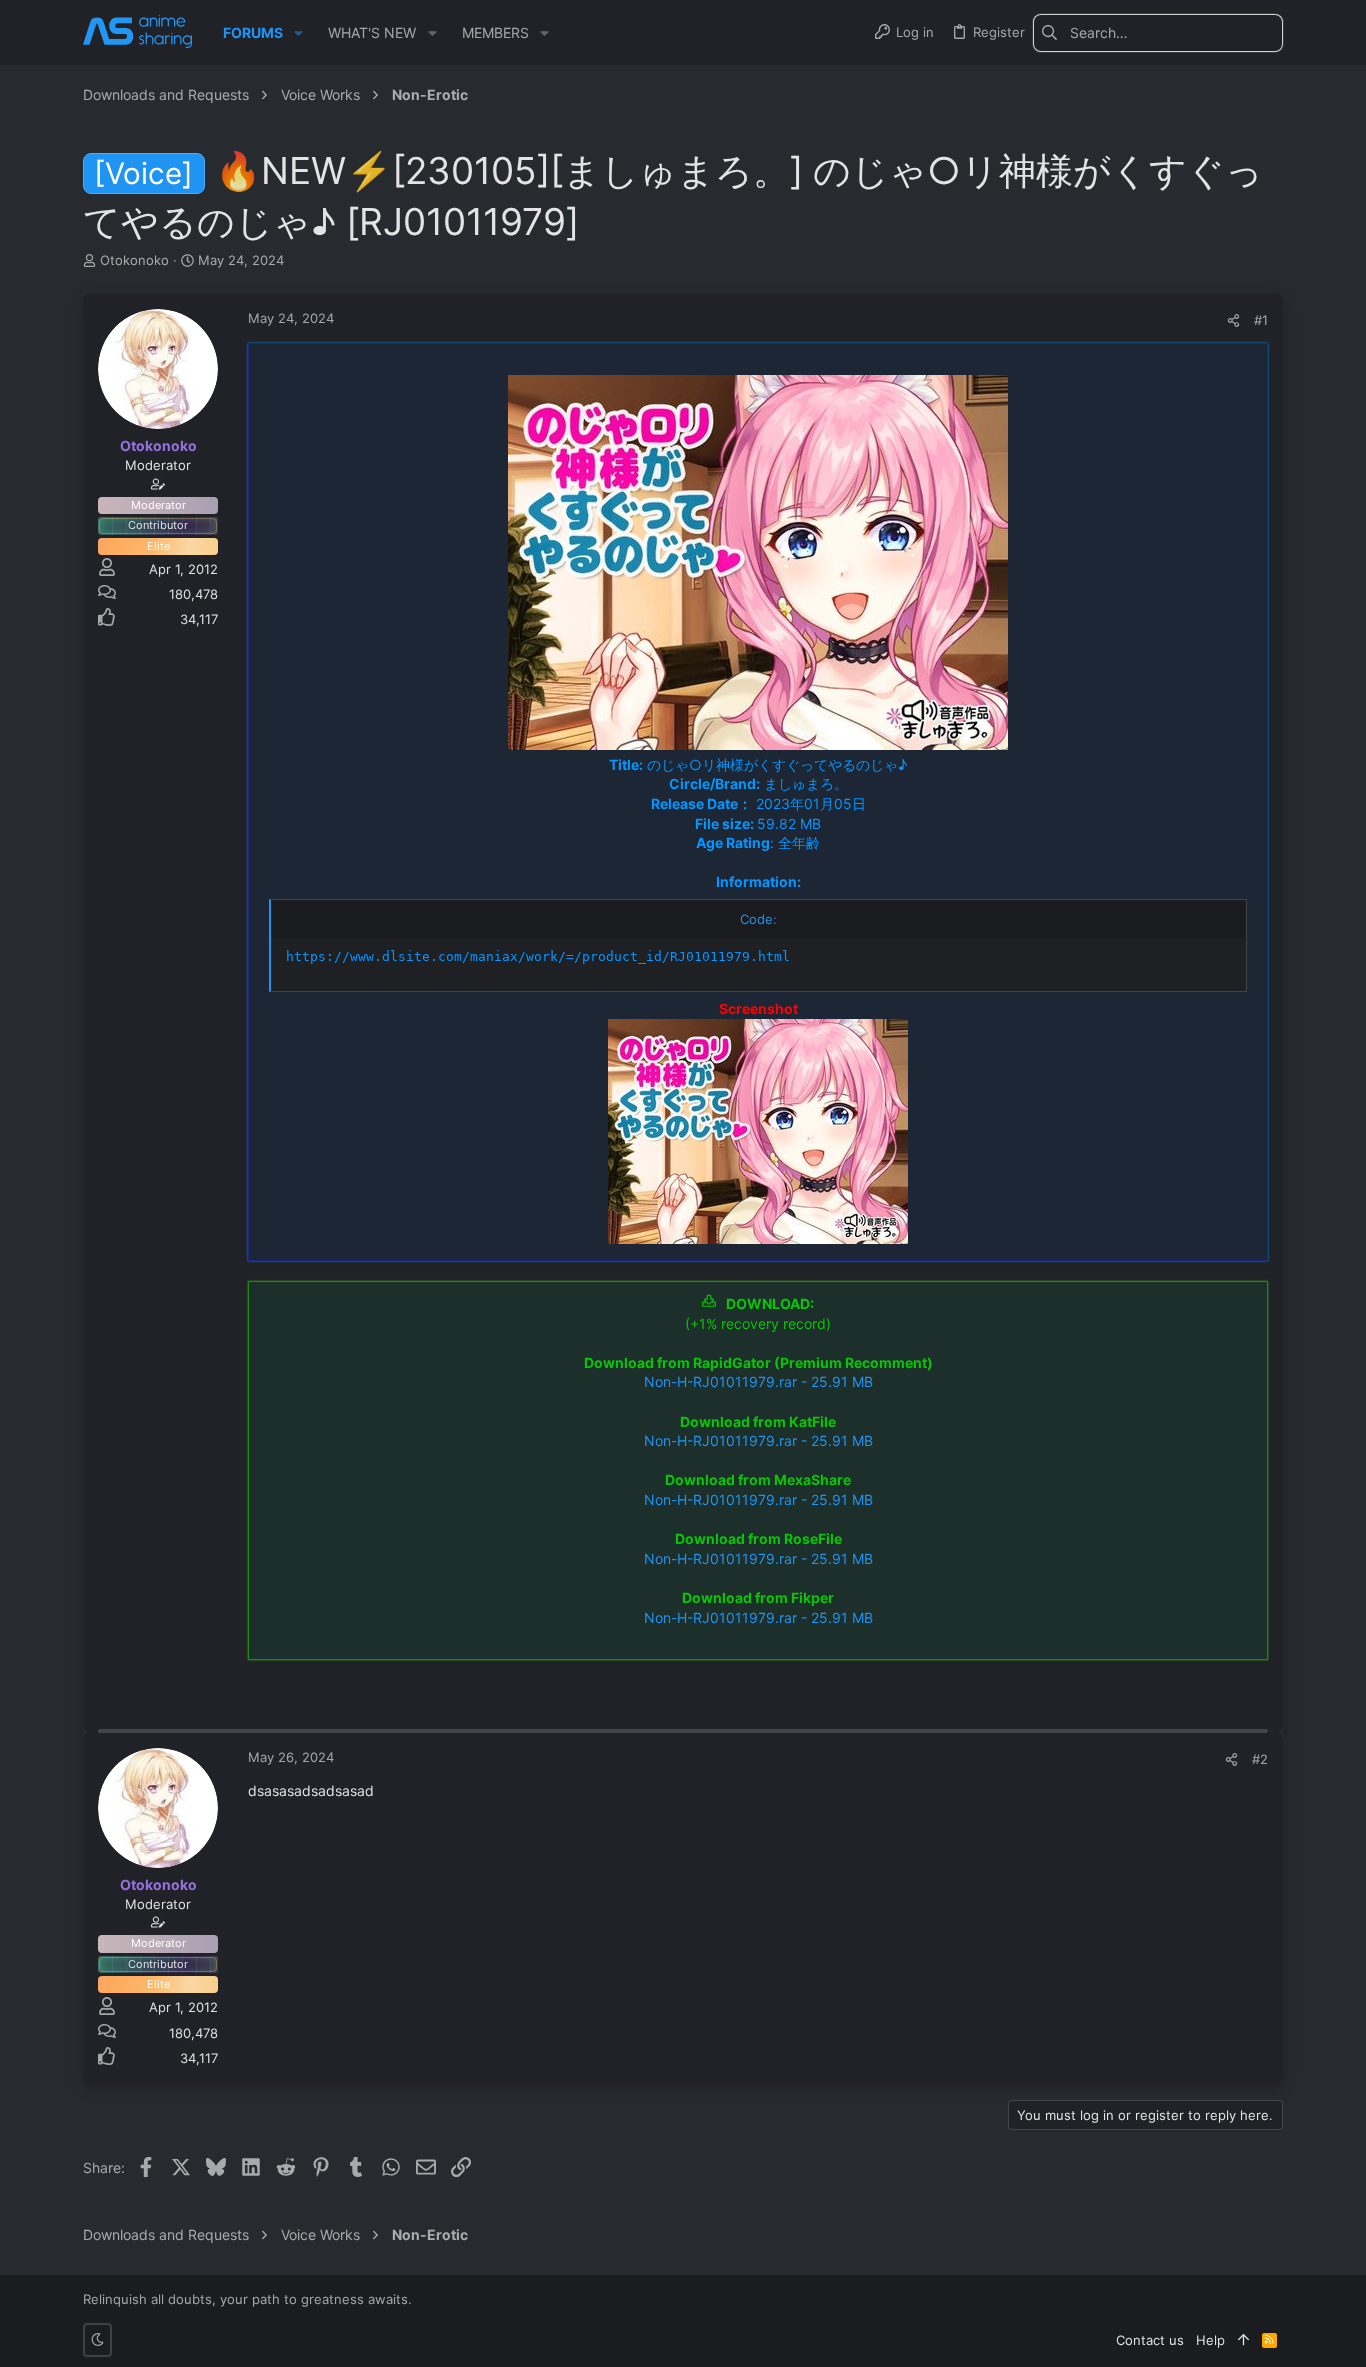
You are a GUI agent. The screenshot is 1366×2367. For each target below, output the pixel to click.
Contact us (1150, 2340)
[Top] (1243, 2340)
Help (1210, 2340)
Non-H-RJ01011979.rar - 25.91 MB (758, 1381)
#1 (1261, 320)
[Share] (1233, 320)
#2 (1260, 1759)
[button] (298, 33)
